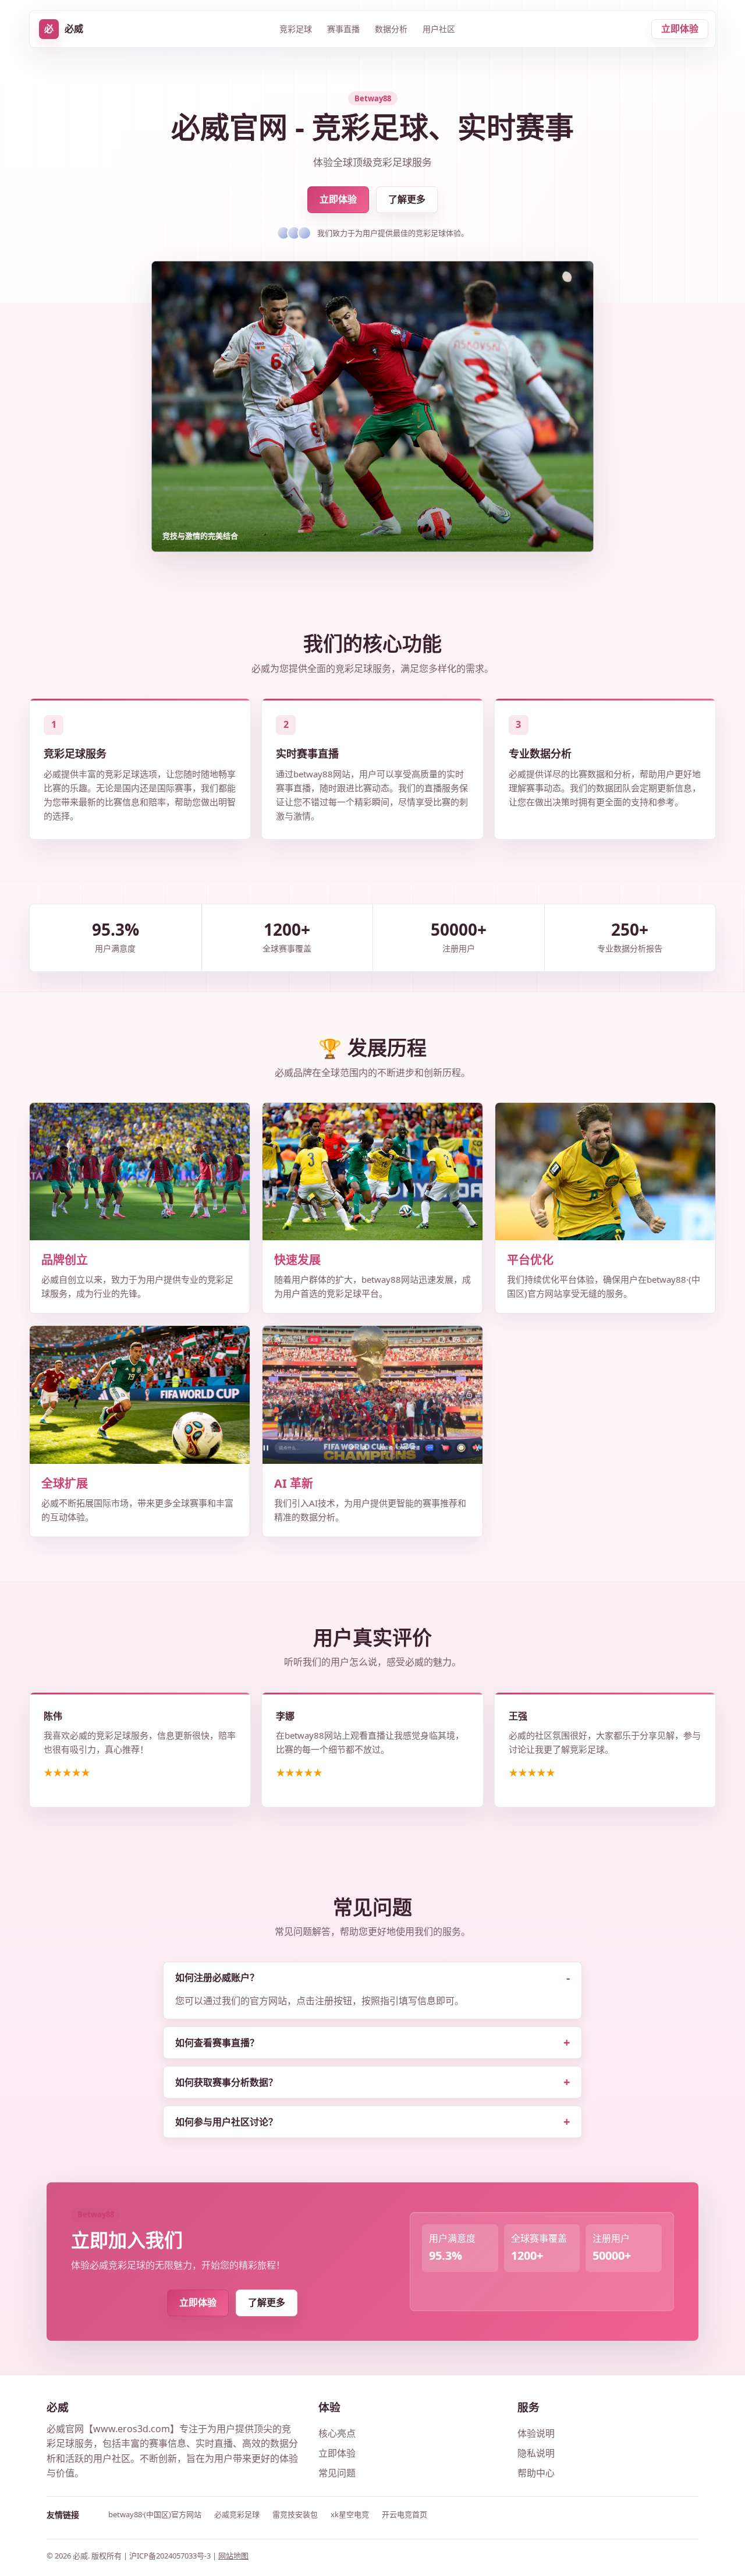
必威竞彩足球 (237, 2514)
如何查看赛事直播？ (217, 2043)
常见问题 (337, 2473)
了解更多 (407, 199)
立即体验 (680, 29)
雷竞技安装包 (295, 2514)
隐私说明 (536, 2453)
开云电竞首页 (405, 2514)
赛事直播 (343, 29)
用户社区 (439, 29)
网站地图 (233, 2556)
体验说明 (536, 2433)
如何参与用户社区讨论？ (226, 2122)
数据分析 (391, 29)
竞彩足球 (296, 29)
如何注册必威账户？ (217, 1977)
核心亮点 (337, 2433)
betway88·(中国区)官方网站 (155, 2514)
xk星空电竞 (350, 2514)
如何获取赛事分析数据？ (226, 2082)
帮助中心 (536, 2473)
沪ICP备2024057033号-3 (171, 2556)
